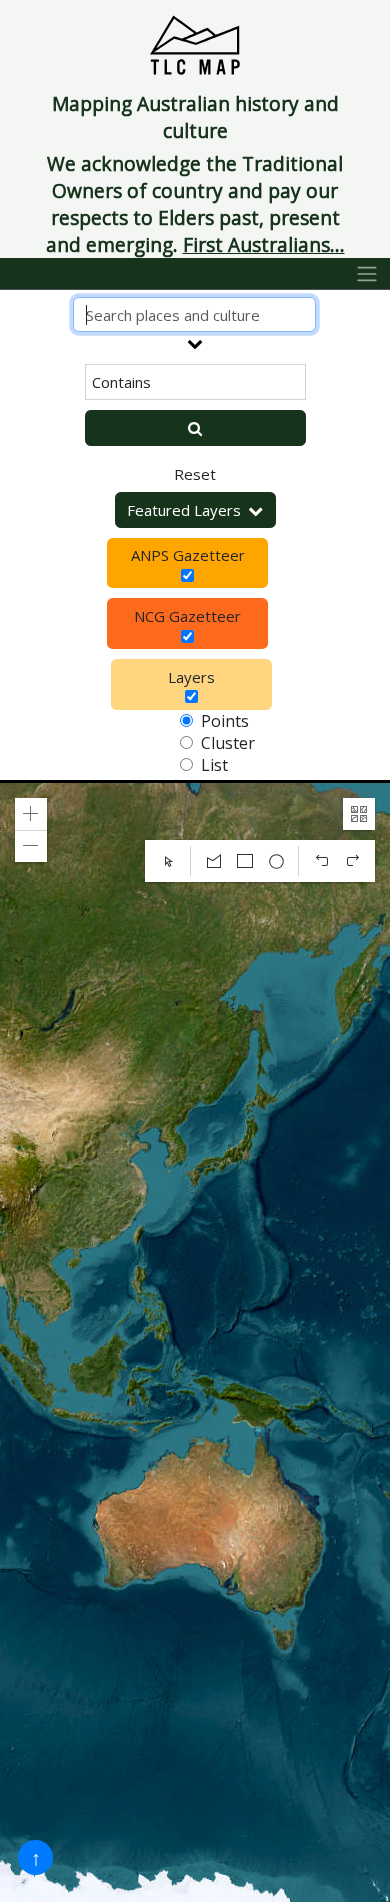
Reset (195, 474)
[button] (31, 814)
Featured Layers (184, 510)
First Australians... (264, 244)
